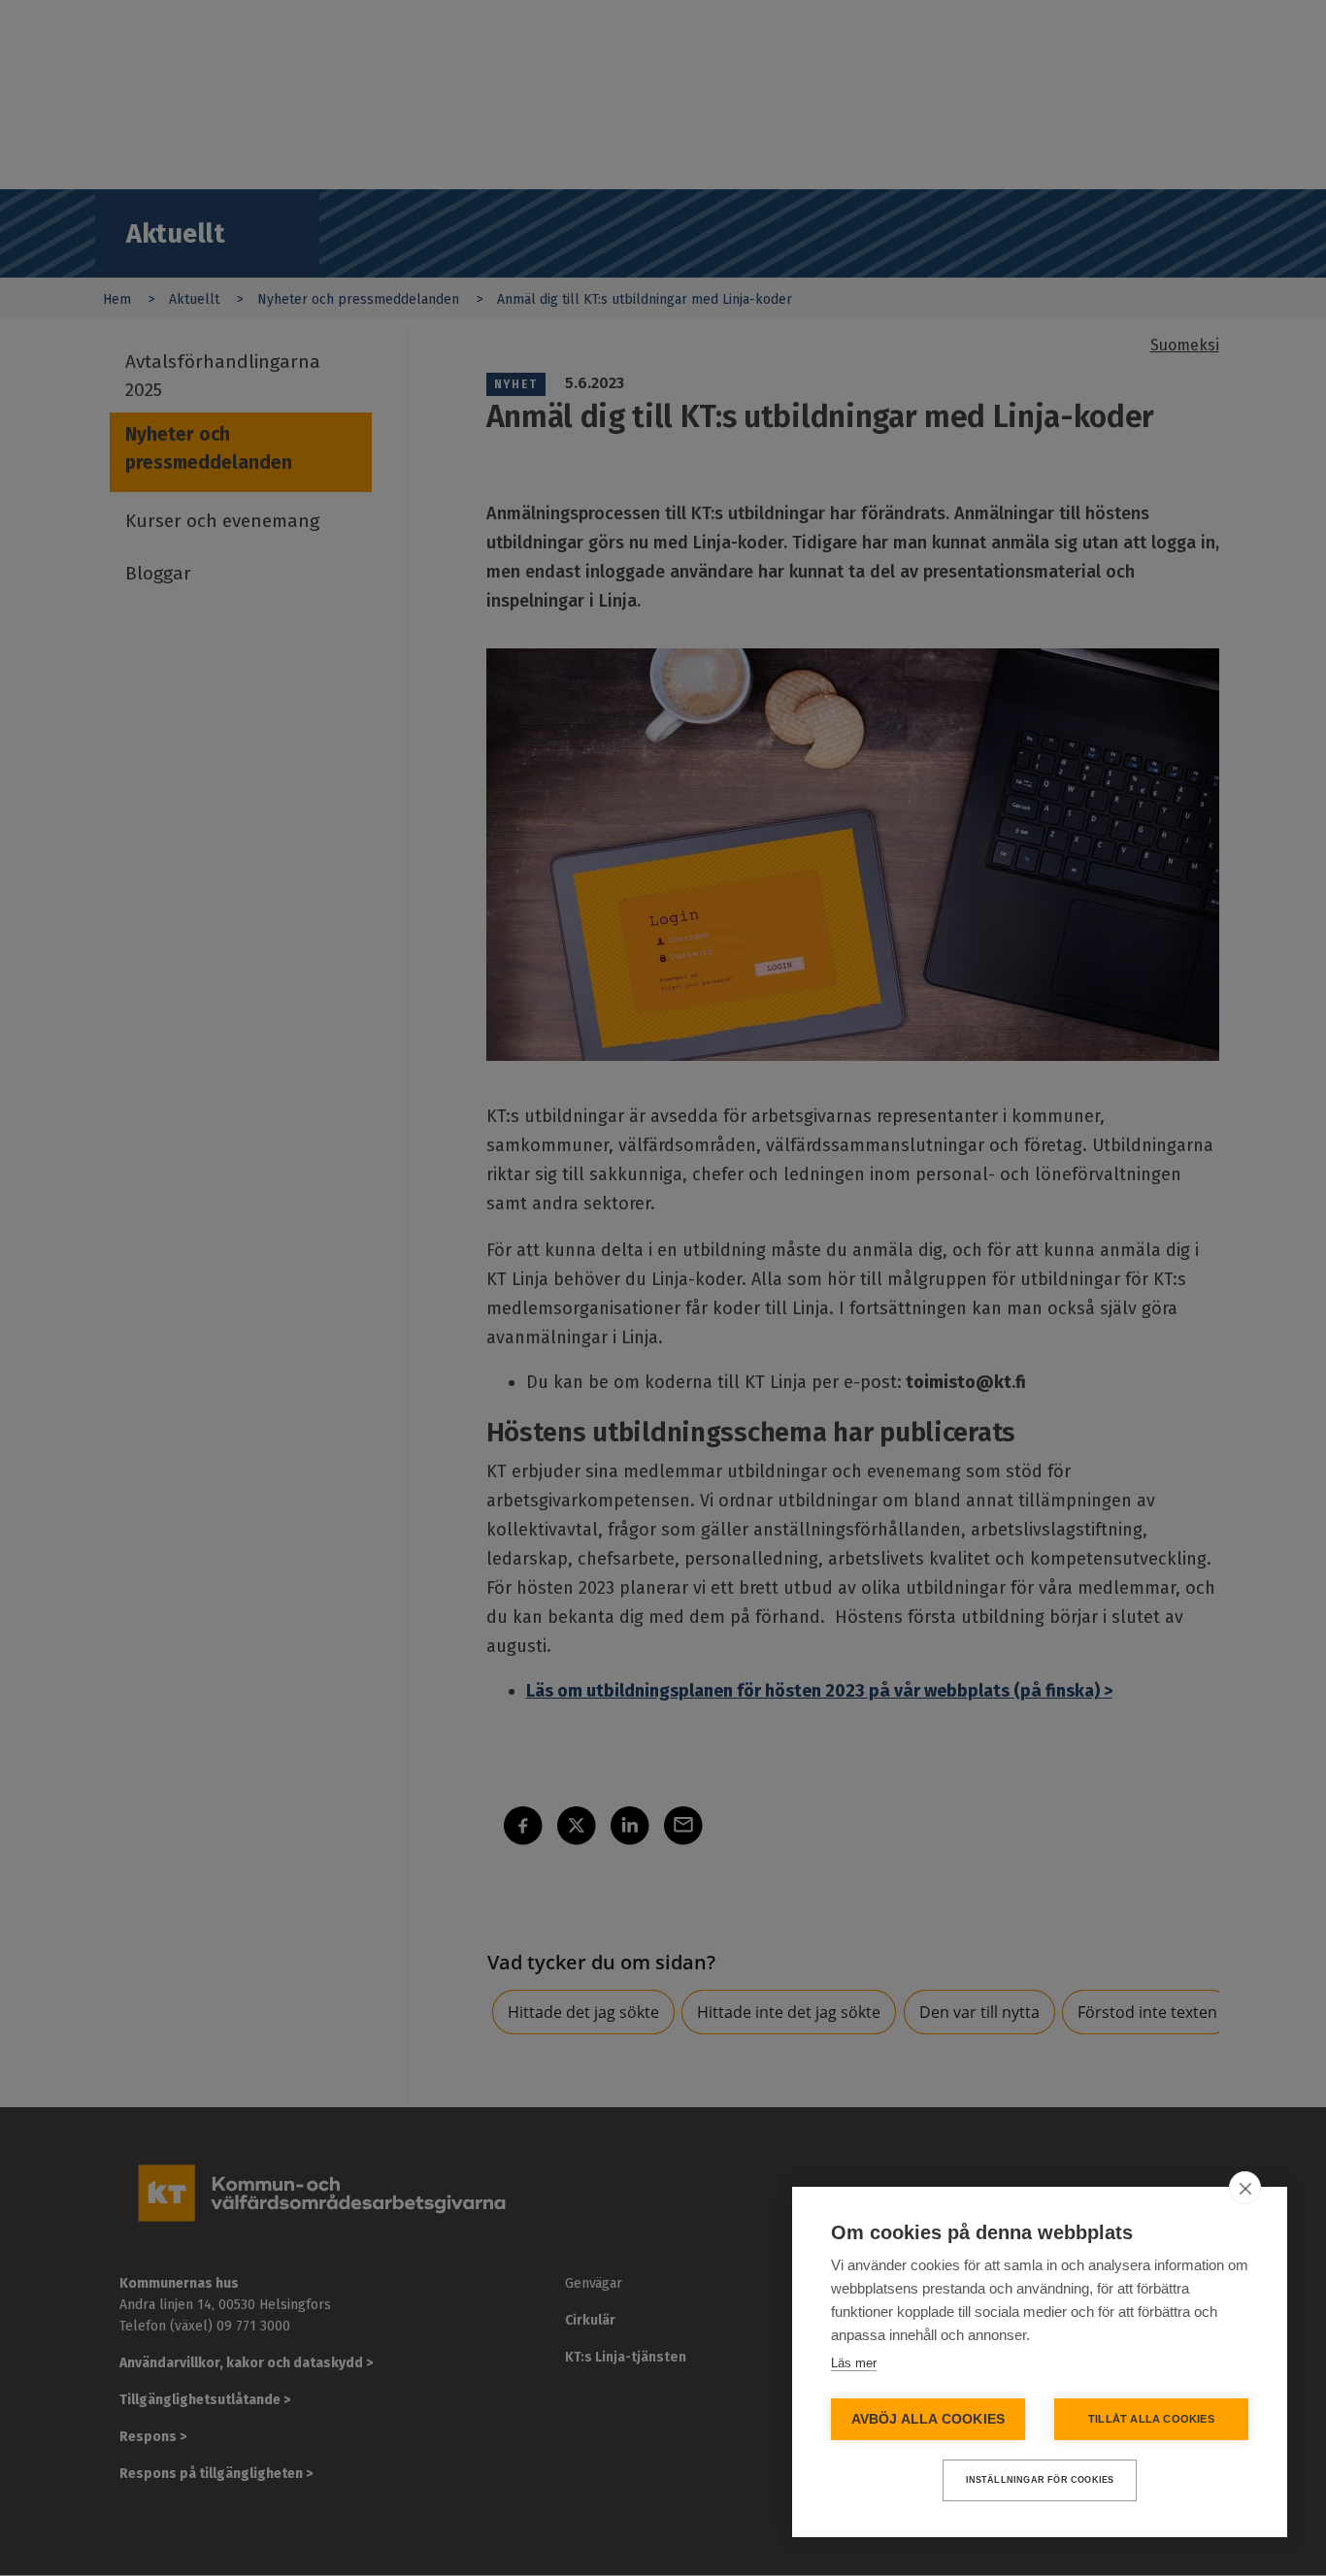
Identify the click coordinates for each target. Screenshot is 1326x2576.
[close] (1245, 2188)
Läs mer (854, 2363)
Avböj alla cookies (928, 2419)
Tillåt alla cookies (1151, 2419)
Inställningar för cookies (1040, 2480)
